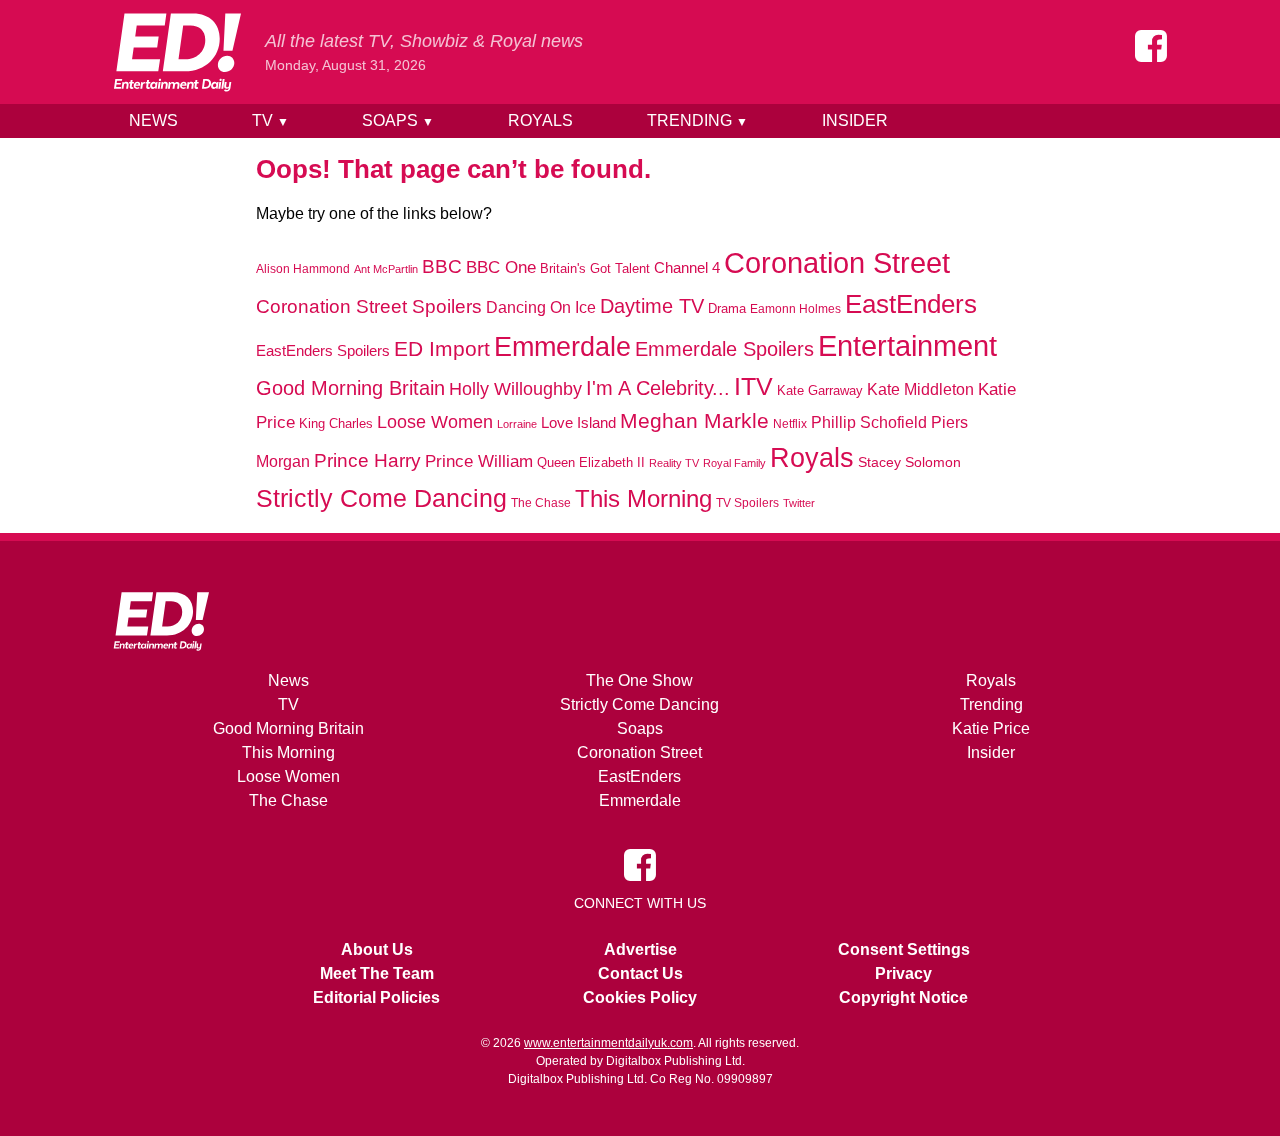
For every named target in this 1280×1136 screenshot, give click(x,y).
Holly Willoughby (515, 389)
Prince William (479, 461)
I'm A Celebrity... (658, 388)
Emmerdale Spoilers (724, 349)
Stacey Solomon (909, 462)
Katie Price (991, 728)
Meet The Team (377, 973)
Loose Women (435, 421)
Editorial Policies (376, 997)
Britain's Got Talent (595, 269)
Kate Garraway (820, 391)
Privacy (903, 973)
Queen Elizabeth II (591, 462)
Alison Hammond (303, 269)
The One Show (639, 680)
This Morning (643, 498)
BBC (442, 266)
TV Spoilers (747, 503)
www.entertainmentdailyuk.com (608, 1043)
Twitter (799, 503)
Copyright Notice (903, 997)
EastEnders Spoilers (323, 350)
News (153, 120)
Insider (855, 120)
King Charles (336, 423)
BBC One (501, 267)
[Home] (177, 52)
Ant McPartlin (386, 269)
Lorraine (517, 424)
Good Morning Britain (350, 388)
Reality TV (674, 463)
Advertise (640, 949)
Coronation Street (837, 263)
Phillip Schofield (869, 422)
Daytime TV (652, 306)
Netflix (790, 424)
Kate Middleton (920, 389)
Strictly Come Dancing (381, 498)
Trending (697, 120)
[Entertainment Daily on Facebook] (1151, 46)
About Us (377, 949)
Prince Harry (367, 460)
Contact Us (640, 973)
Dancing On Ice (541, 307)
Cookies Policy (640, 997)
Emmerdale (562, 346)
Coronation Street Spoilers (369, 306)
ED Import (442, 348)
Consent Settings (904, 949)
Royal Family (734, 463)
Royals (540, 120)
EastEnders (911, 304)
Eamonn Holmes (795, 308)
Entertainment (907, 345)
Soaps (398, 120)
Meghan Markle (694, 421)
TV (270, 120)
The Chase (541, 503)
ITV (753, 386)
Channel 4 (687, 268)
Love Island (578, 422)
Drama (727, 308)
